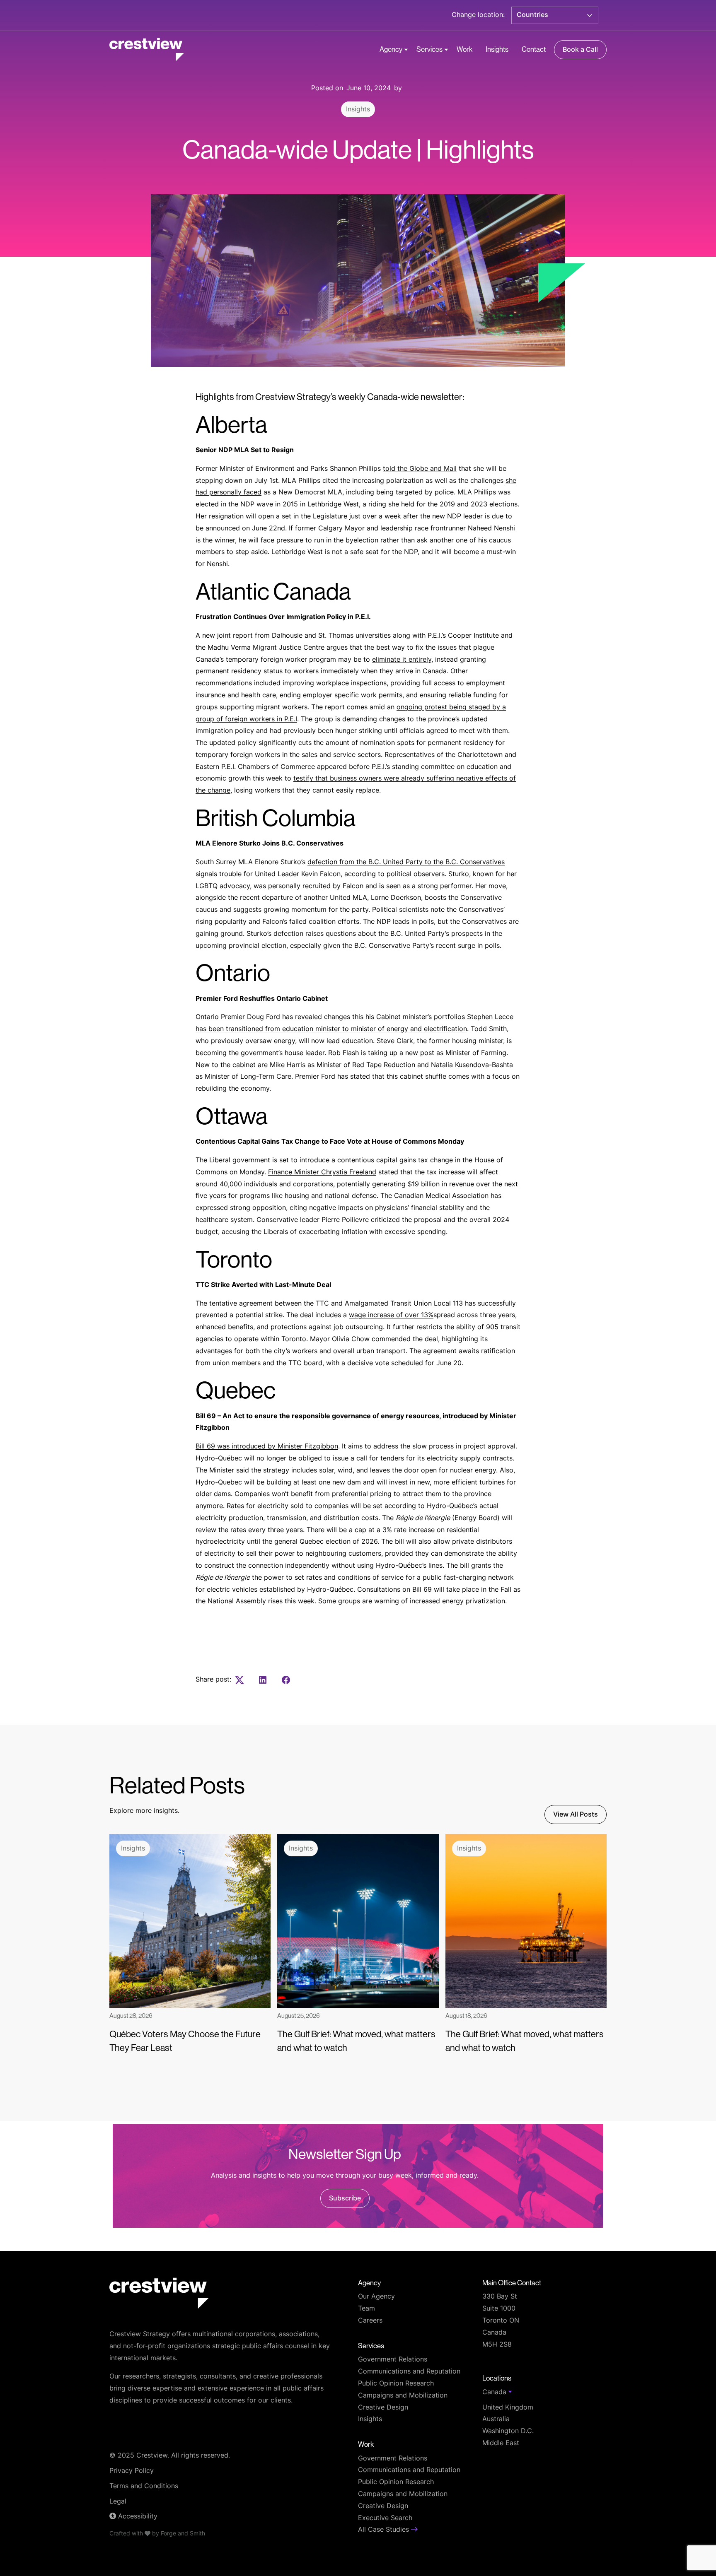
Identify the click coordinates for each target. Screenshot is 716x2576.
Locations (497, 2378)
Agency (391, 49)
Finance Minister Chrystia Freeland (322, 1173)
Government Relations (393, 2360)
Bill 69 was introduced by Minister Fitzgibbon (267, 1447)
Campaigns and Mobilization (403, 2396)
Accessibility (137, 2517)
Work (464, 49)
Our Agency (376, 2297)
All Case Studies (385, 2530)
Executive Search (385, 2518)
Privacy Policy (132, 2471)
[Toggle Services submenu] (446, 50)
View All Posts (576, 1815)
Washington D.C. (508, 2431)
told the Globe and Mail (420, 469)
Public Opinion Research (396, 2384)
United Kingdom (508, 2408)
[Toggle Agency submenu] (406, 50)
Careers (370, 2321)
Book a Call (580, 50)
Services (429, 49)
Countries (532, 15)
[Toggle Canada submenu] (510, 2392)
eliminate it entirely (402, 660)
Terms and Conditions (144, 2487)
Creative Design (383, 2408)
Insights (497, 49)
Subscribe (345, 2199)
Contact (534, 49)
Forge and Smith (183, 2534)
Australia (496, 2419)
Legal (118, 2502)
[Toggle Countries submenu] (590, 15)
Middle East (501, 2443)
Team (366, 2309)
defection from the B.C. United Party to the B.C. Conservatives (406, 863)
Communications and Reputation (409, 2372)
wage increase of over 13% (391, 1316)
